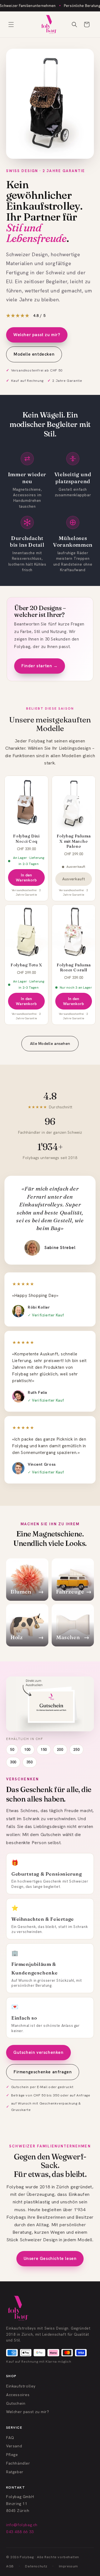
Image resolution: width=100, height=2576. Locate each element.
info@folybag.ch (22, 2525)
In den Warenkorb (26, 878)
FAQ (10, 2438)
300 (13, 1762)
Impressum (68, 2566)
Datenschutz (36, 2566)
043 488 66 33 (20, 2532)
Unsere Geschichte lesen (50, 2259)
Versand (14, 2446)
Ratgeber (15, 2472)
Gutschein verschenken (38, 2052)
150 (44, 1750)
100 (27, 1750)
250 (77, 1750)
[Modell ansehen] (50, 104)
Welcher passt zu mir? (37, 335)
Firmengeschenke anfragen (43, 2072)
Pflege (12, 2455)
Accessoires (18, 2395)
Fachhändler (18, 2463)
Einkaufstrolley (21, 2386)
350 (30, 1762)
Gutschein (16, 2403)
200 (60, 1750)
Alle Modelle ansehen (50, 1043)
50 (12, 1750)
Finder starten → (40, 666)
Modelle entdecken (34, 354)
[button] (11, 25)
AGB (10, 2566)
